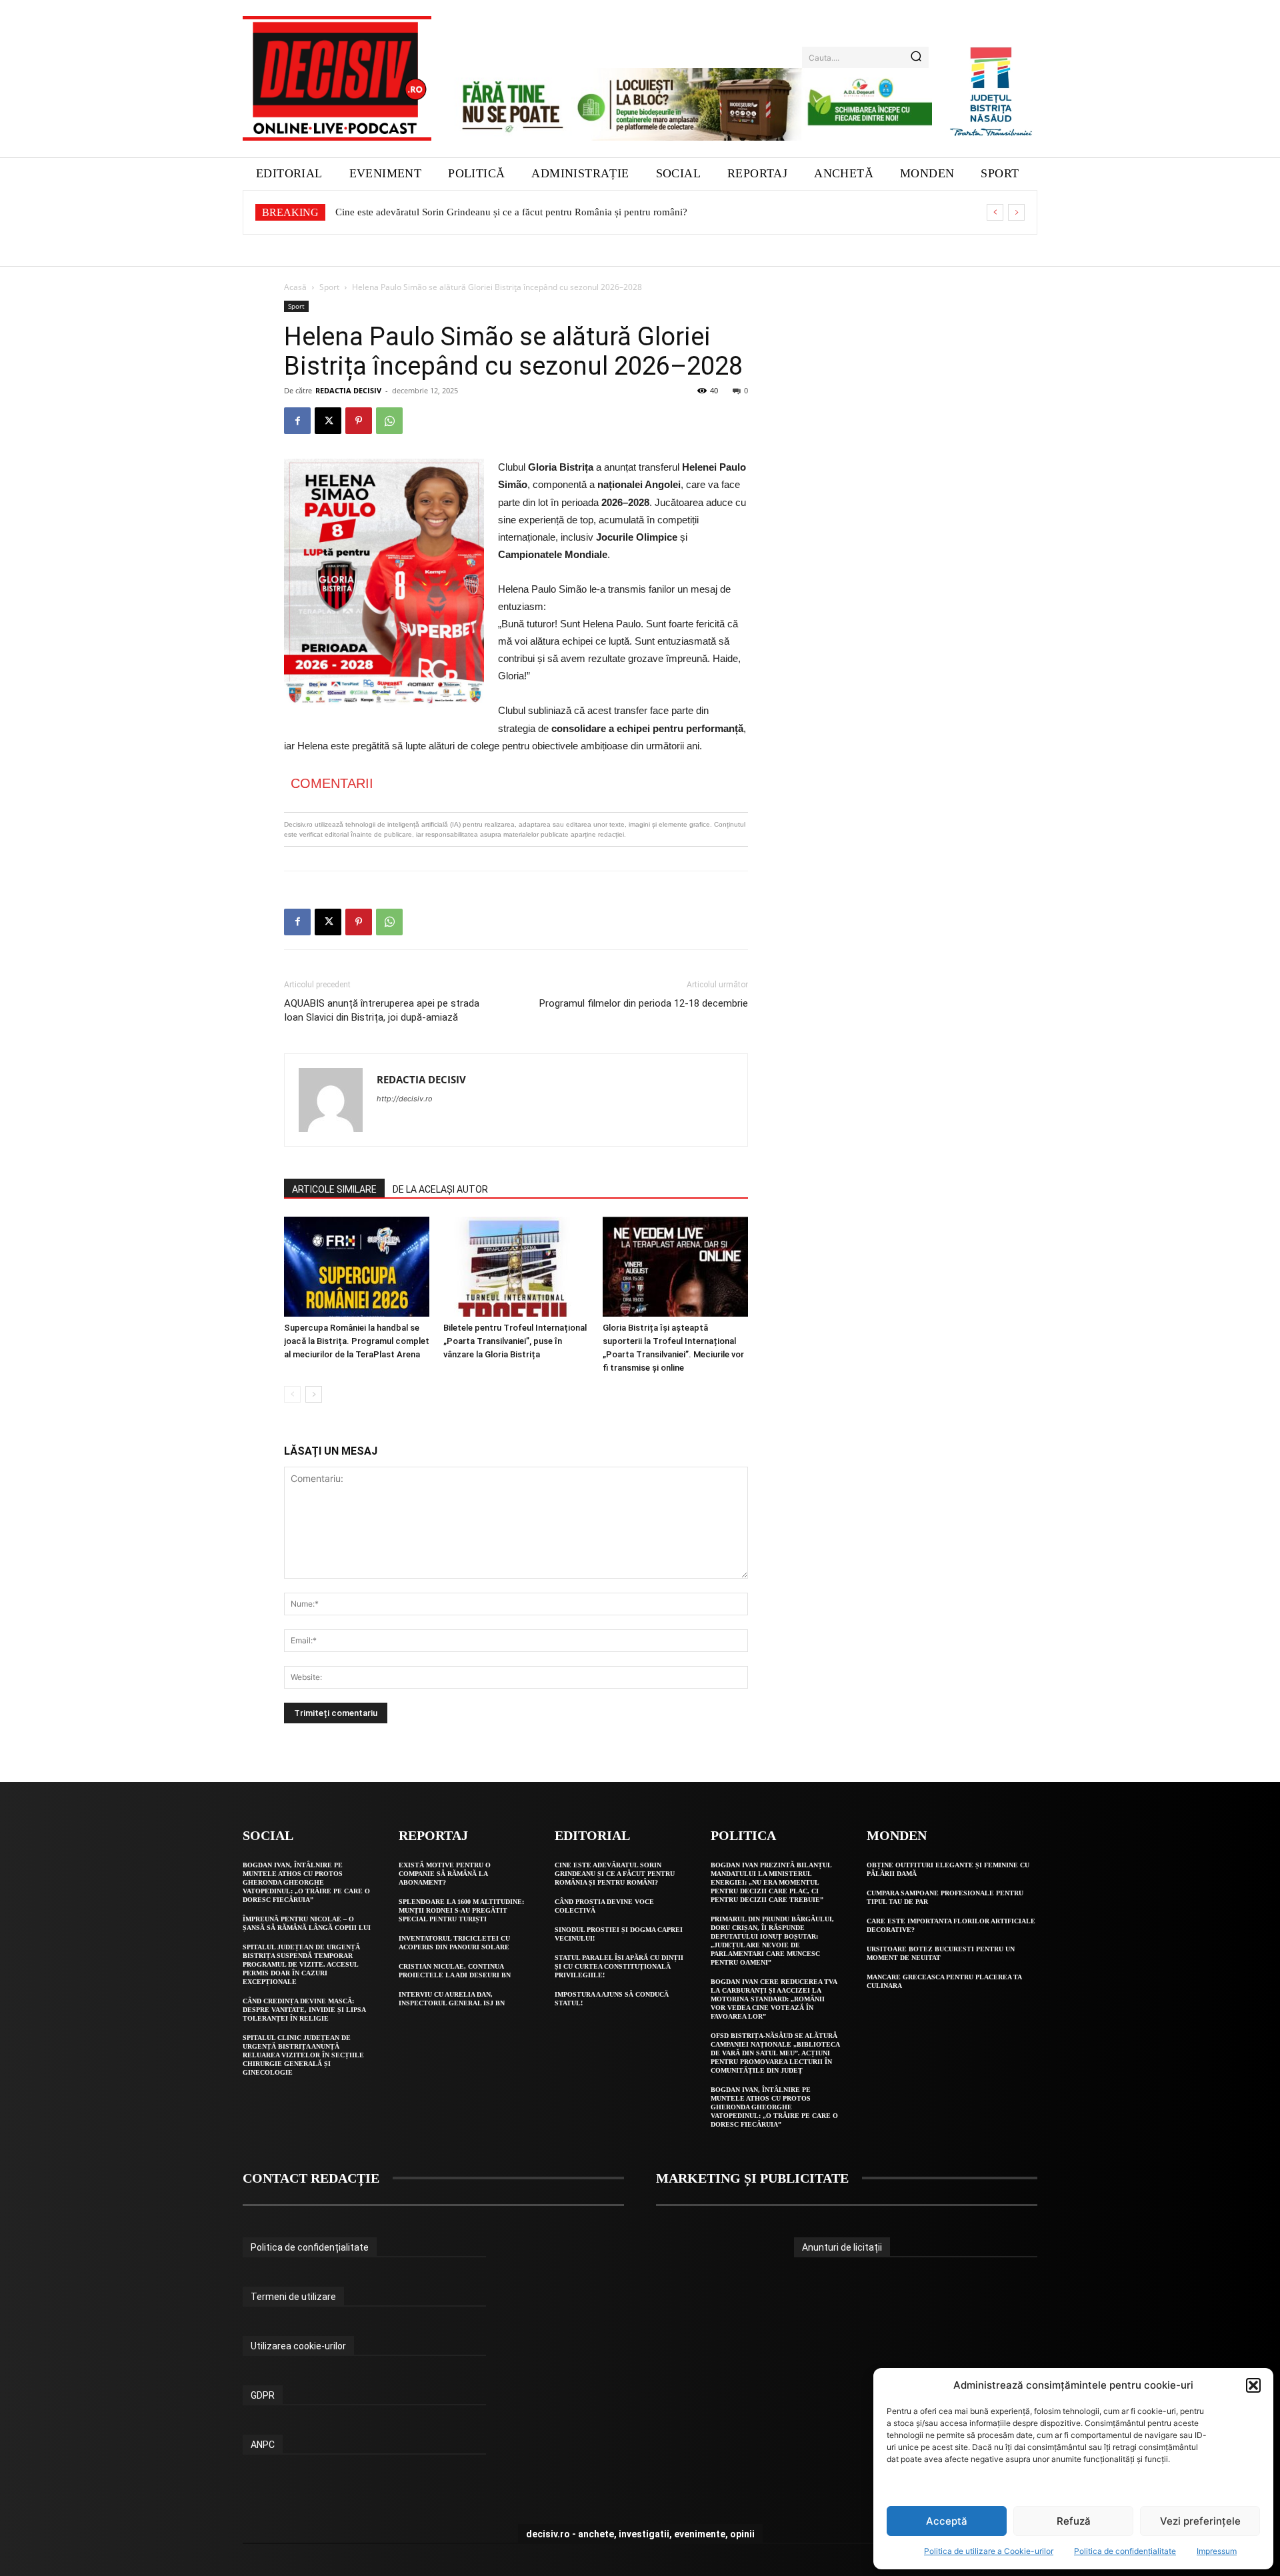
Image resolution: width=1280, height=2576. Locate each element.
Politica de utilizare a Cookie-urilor (989, 2551)
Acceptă (947, 2521)
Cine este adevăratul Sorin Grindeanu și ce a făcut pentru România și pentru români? (511, 212)
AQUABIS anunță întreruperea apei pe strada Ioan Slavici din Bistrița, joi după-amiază (382, 1010)
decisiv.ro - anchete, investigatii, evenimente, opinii (640, 2534)
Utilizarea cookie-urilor (298, 2346)
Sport (329, 287)
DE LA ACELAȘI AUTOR (440, 1189)
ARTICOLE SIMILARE (334, 1189)
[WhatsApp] (389, 421)
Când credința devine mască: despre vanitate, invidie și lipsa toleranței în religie (304, 2010)
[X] (328, 421)
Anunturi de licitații (842, 2247)
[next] (1016, 212)
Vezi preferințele (1200, 2521)
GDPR (263, 2395)
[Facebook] (297, 421)
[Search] (916, 57)
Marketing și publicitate (752, 2178)
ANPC (263, 2445)
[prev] (995, 212)
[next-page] (314, 1394)
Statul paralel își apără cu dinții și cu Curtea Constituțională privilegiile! (619, 1966)
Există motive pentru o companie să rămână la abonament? (445, 1874)
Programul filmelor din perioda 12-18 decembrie (644, 1003)
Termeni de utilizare (293, 2297)
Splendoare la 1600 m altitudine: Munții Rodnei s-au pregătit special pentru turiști (461, 1910)
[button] (1253, 2385)
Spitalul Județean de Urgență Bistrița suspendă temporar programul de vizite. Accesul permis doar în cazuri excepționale (301, 1964)
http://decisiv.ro (405, 1099)
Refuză (1074, 2521)
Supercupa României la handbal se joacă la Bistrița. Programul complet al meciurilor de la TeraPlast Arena (357, 1341)
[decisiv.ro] (337, 78)
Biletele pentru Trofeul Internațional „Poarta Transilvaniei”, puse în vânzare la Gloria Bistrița (515, 1341)
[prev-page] (292, 1394)
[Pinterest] (359, 421)
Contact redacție (311, 2178)
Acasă (295, 287)
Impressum (1217, 2551)
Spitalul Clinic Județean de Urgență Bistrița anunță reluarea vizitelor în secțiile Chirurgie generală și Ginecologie (303, 2055)
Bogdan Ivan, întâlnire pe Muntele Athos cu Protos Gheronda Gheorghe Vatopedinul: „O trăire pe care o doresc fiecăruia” (306, 1882)
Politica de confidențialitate (1125, 2551)
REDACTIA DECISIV (348, 390)
